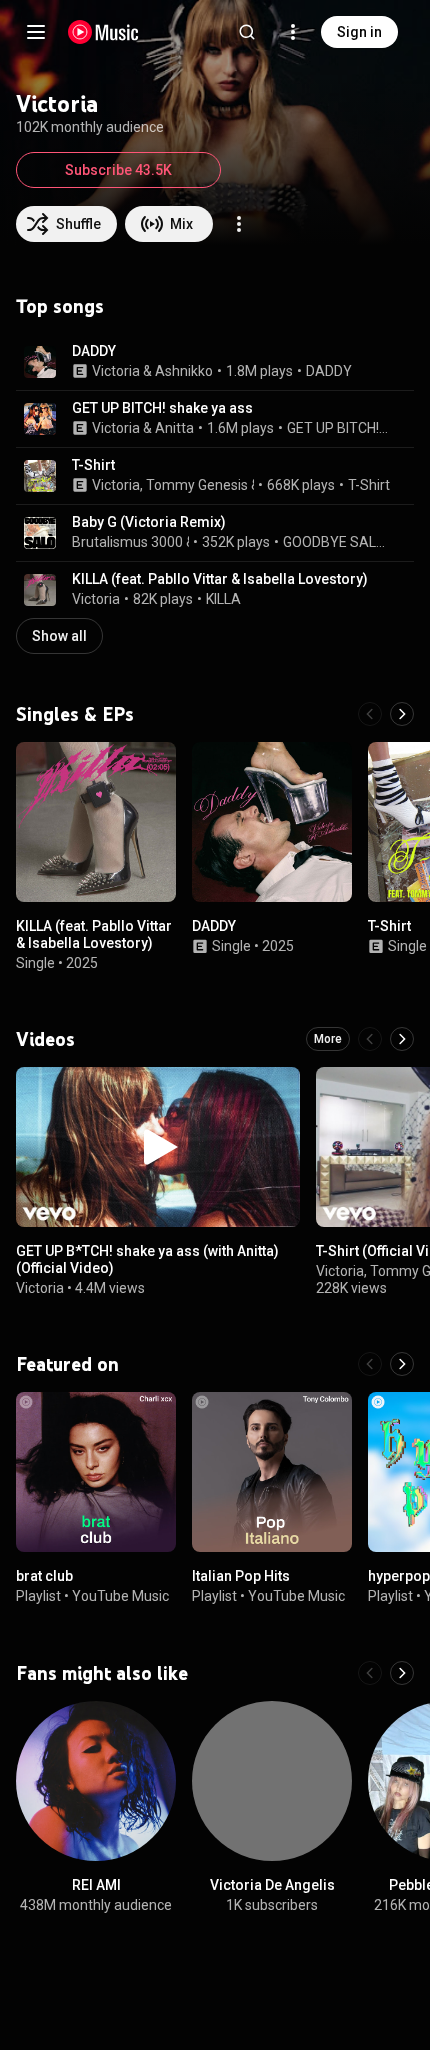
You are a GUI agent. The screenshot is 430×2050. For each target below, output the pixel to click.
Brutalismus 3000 (127, 542)
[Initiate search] (247, 32)
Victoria (116, 371)
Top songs (60, 306)
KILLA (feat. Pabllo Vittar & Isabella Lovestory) (220, 579)
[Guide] (36, 32)
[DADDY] (272, 822)
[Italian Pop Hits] (272, 1472)
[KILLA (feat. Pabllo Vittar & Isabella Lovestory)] (96, 822)
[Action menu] (239, 224)
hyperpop (399, 1576)
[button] (40, 362)
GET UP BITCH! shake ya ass (162, 408)
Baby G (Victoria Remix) (149, 522)
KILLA (223, 599)
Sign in (359, 32)
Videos (45, 1039)
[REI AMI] (96, 1781)
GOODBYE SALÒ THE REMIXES (337, 542)
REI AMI (96, 1885)
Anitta (174, 428)
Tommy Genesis (197, 485)
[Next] (402, 714)
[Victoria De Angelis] (272, 1781)
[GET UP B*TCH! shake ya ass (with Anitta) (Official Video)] (158, 1147)
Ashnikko (184, 371)
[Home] (103, 32)
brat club (44, 1576)
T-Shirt (93, 465)
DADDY (94, 351)
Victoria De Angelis (272, 1885)
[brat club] (96, 1472)
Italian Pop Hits (241, 1576)
